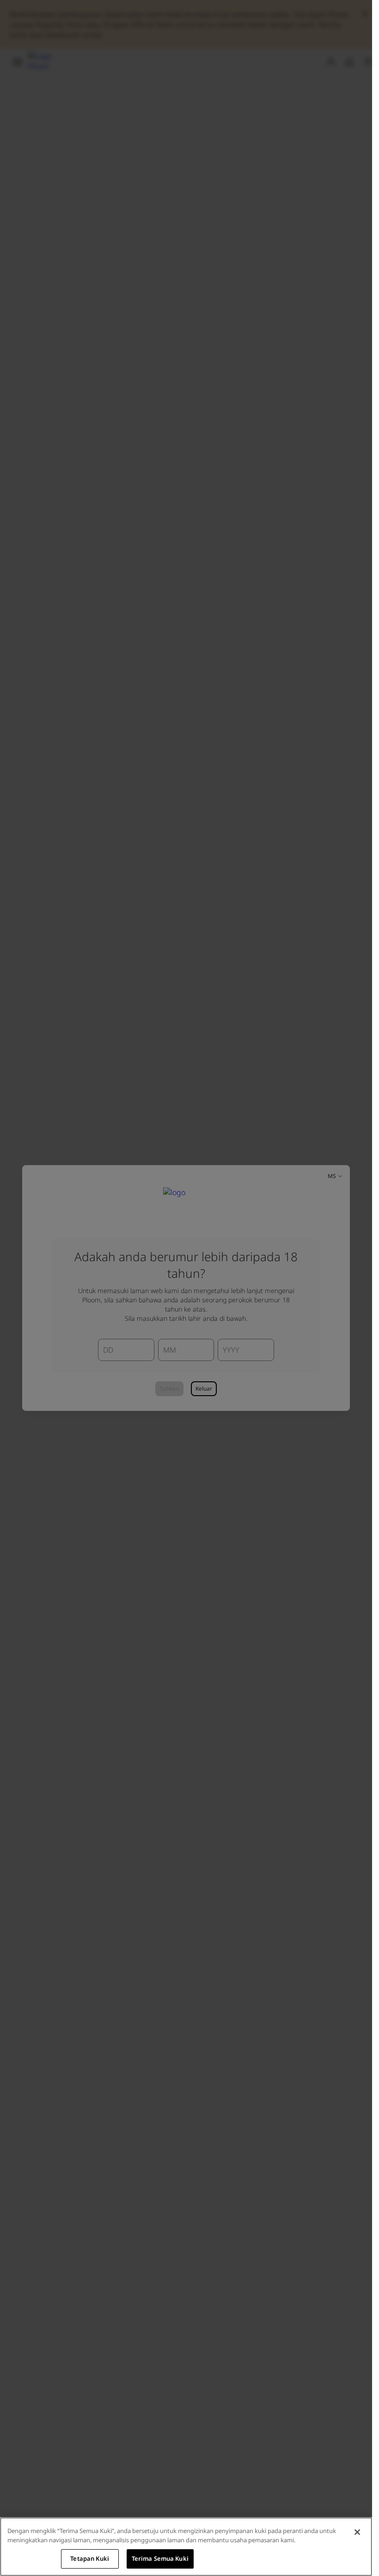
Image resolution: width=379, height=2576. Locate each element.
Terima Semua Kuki (160, 2558)
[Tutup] (357, 2532)
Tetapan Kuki (90, 2558)
